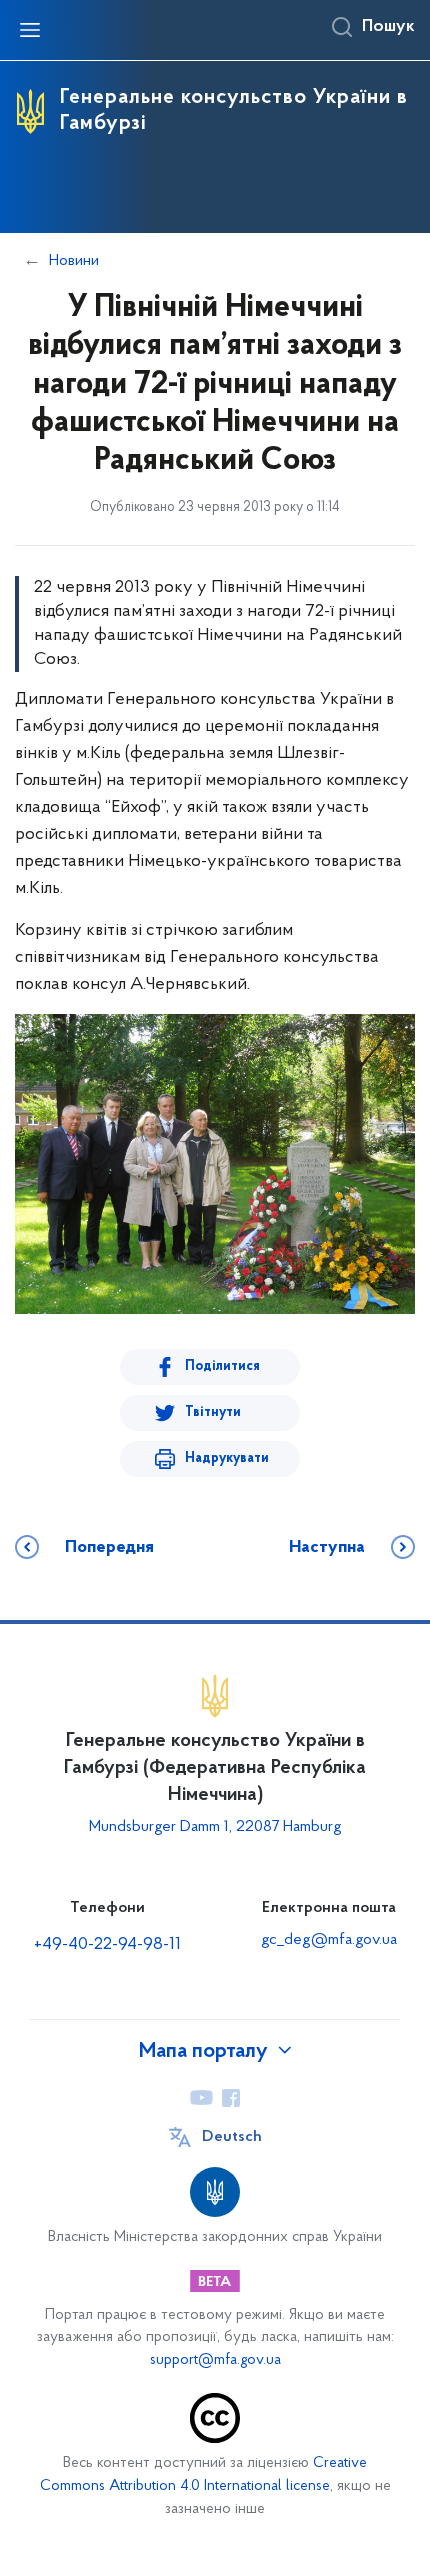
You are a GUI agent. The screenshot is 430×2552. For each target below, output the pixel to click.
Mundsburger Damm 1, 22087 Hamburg (215, 1827)
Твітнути (213, 1412)
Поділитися (222, 1366)
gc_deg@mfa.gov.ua (329, 1940)
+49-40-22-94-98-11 (107, 1945)
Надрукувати (227, 1458)
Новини (74, 261)
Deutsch (232, 2137)
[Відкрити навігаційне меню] (30, 30)
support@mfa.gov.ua (215, 2360)
